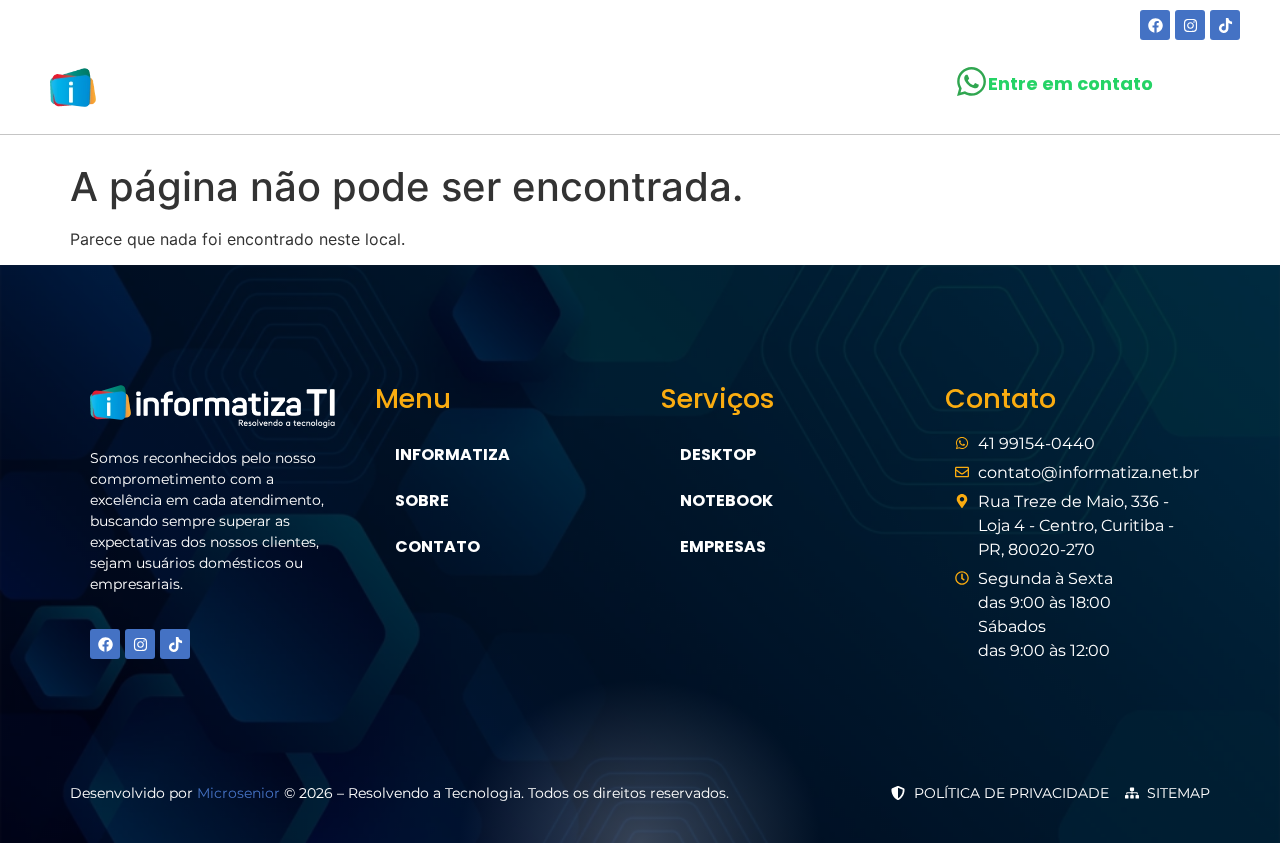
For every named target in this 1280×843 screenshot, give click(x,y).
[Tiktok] (1225, 25)
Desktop (718, 454)
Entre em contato (1070, 83)
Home (431, 91)
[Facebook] (1155, 25)
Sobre (514, 91)
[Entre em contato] (971, 81)
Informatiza (452, 454)
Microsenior (238, 793)
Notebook (726, 500)
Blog (732, 91)
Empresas (723, 546)
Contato (830, 91)
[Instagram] (1190, 25)
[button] (625, 92)
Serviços (615, 91)
